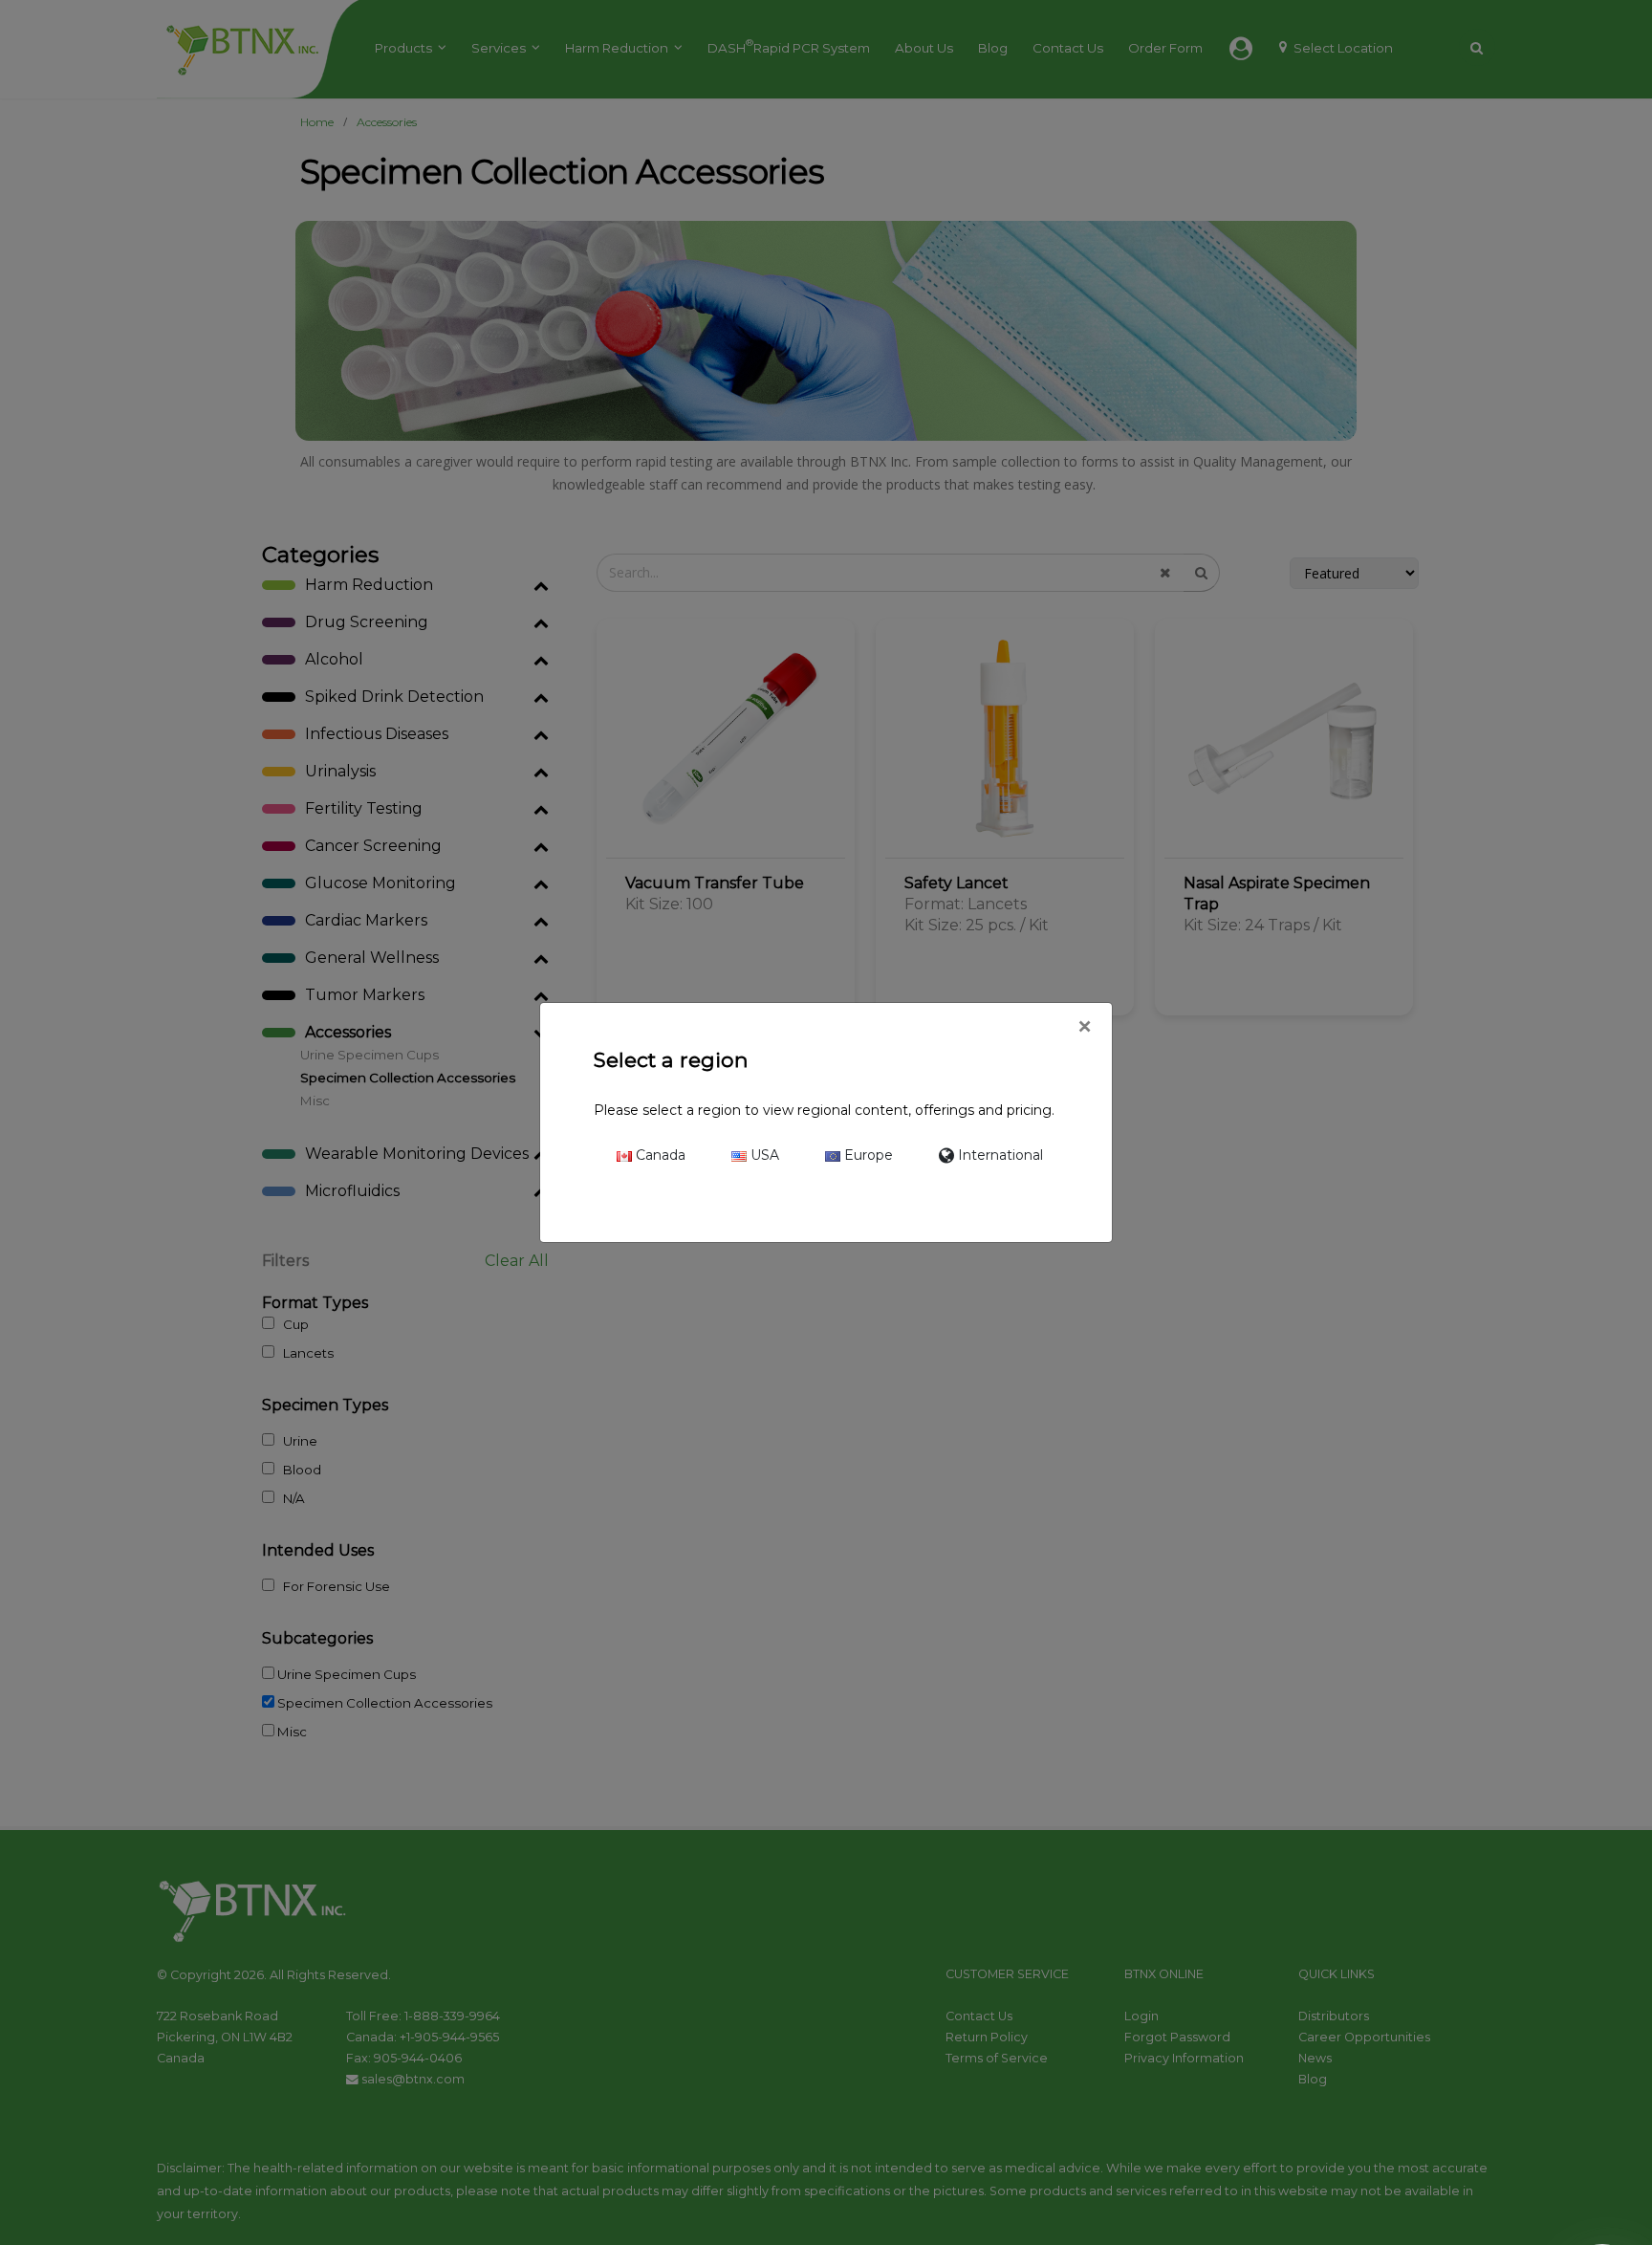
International (999, 1155)
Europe (867, 1155)
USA (763, 1155)
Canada (659, 1155)
